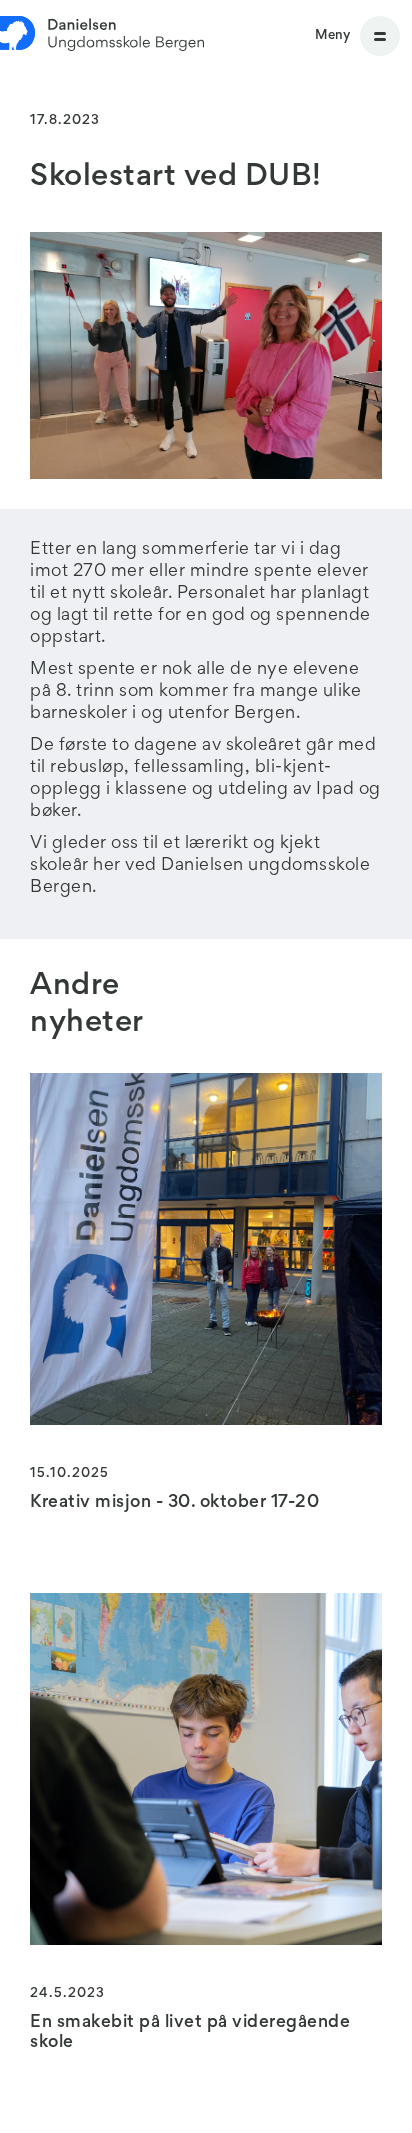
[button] (357, 36)
